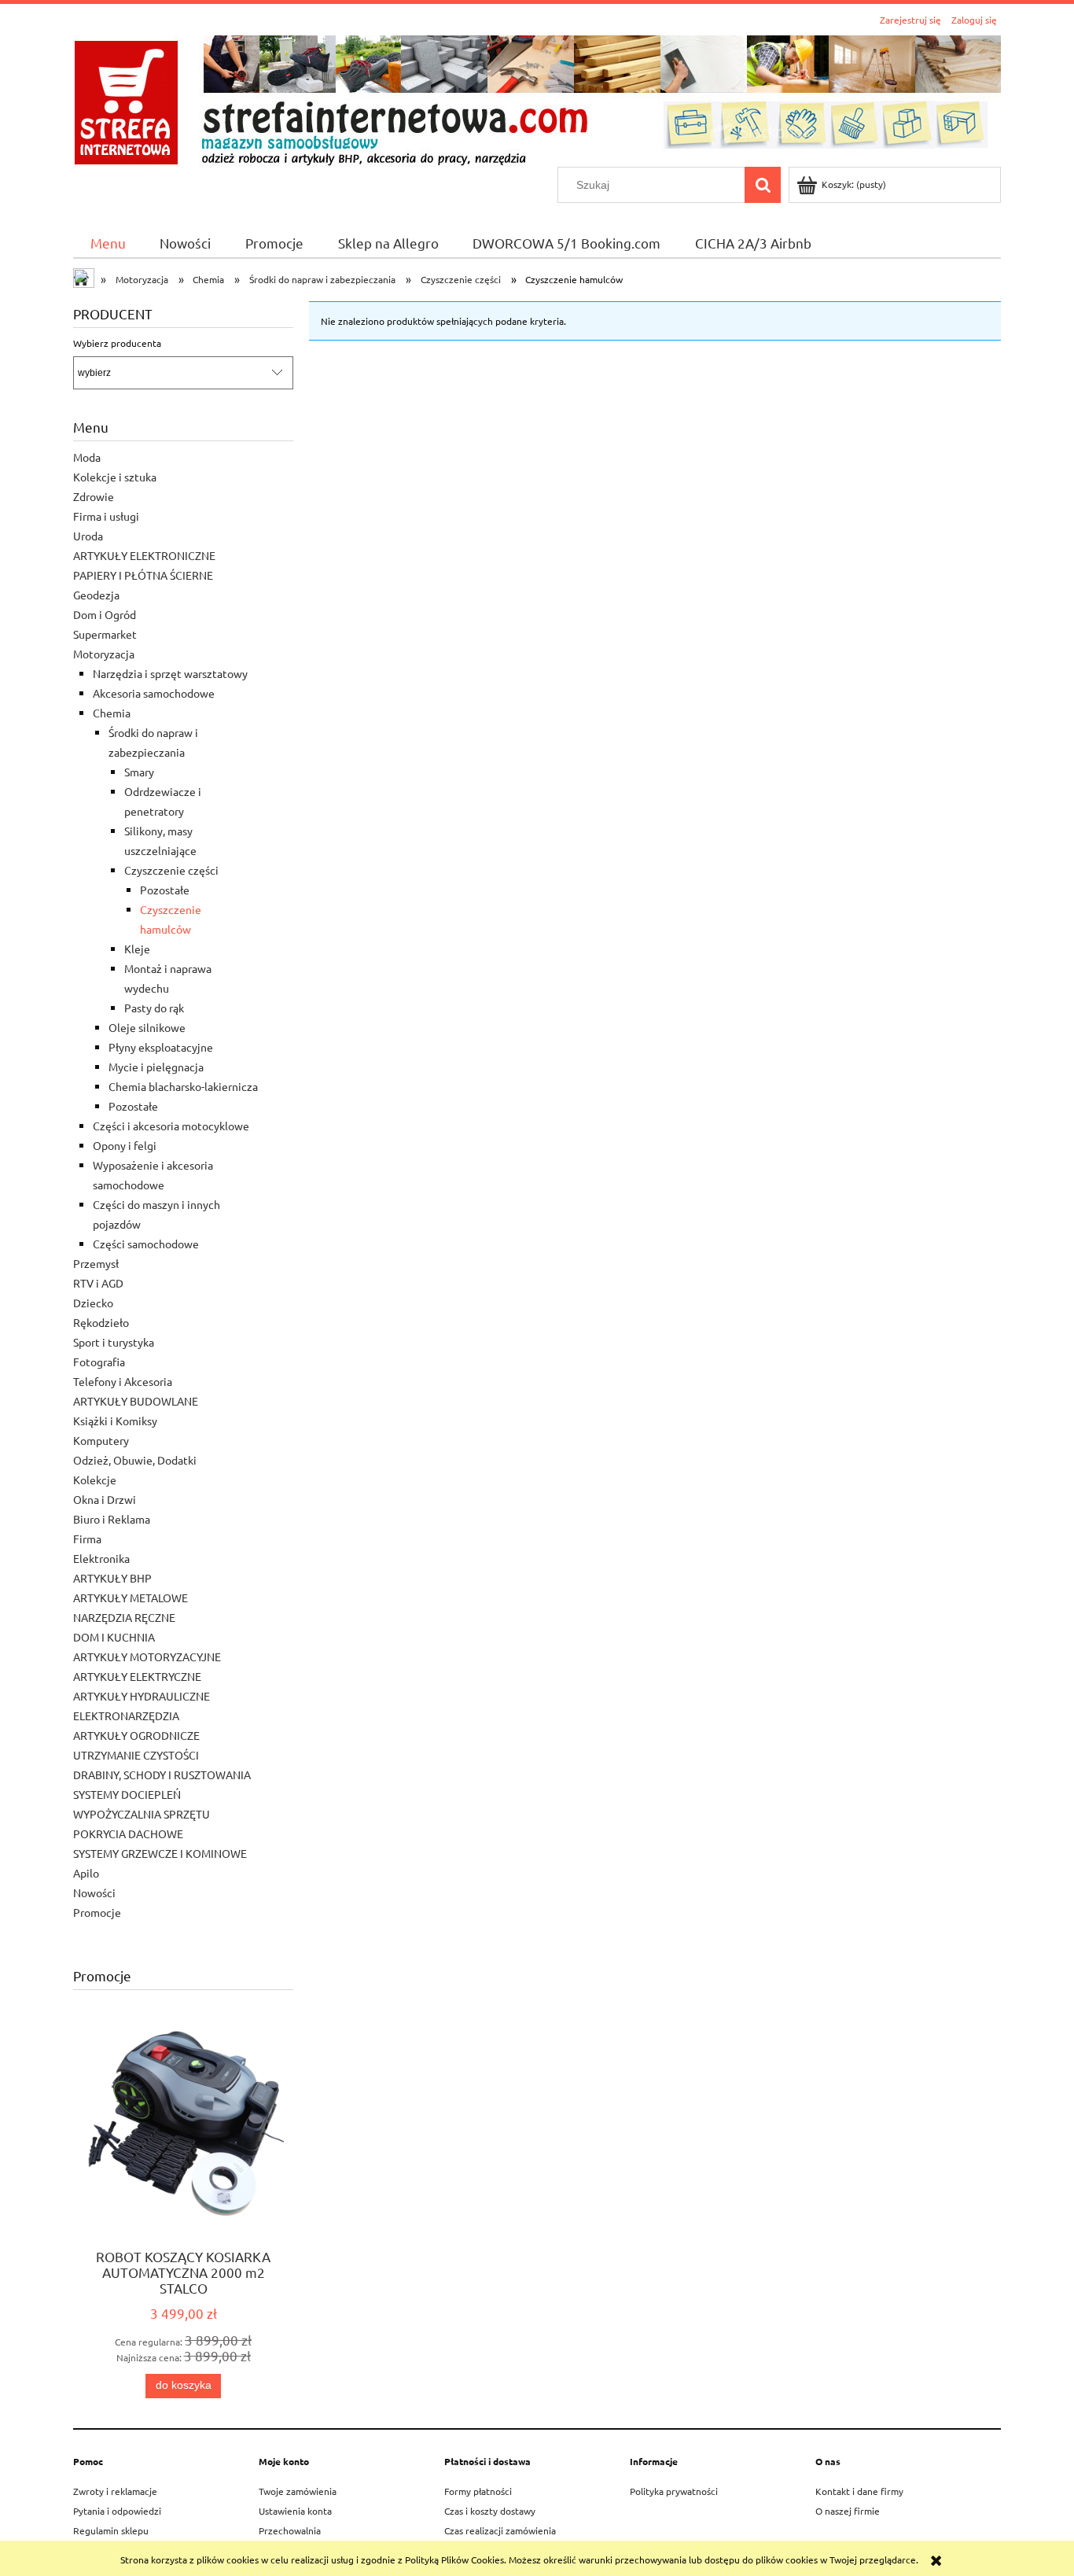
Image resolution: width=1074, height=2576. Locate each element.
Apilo (86, 1873)
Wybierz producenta (117, 343)
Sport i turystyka (114, 1342)
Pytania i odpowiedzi (117, 2511)
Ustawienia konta (295, 2511)
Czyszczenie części (171, 870)
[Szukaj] (763, 185)
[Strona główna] (537, 99)
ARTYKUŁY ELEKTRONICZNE (144, 555)
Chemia (112, 713)
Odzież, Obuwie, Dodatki (135, 1460)
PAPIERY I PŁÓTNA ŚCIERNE (143, 575)
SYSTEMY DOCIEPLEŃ (127, 1794)
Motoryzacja (104, 654)
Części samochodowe (146, 1244)
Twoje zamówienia (298, 2491)
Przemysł (96, 1263)
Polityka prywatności (674, 2491)
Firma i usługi (106, 516)
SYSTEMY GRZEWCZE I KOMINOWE (160, 1853)
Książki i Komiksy (115, 1421)
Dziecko (93, 1303)
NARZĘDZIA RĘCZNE (124, 1617)
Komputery (101, 1440)
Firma (87, 1539)
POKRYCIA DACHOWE (128, 1833)
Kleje (137, 949)
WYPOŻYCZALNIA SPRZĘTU (142, 1814)
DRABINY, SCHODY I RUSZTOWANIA (162, 1774)
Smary (139, 772)
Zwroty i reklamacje (115, 2491)
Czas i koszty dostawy (490, 2511)
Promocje (97, 1912)
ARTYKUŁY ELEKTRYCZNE (137, 1676)
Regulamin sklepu (111, 2530)
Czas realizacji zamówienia (500, 2530)
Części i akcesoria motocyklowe (171, 1126)
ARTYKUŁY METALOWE (131, 1598)
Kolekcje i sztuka (115, 477)
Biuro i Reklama (112, 1519)
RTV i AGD (98, 1283)
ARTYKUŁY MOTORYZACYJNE (147, 1657)
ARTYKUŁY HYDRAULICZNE (142, 1696)
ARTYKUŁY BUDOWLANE (136, 1401)
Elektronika (101, 1558)
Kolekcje (95, 1480)
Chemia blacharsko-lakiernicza (183, 1086)
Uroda (88, 536)
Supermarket (105, 634)
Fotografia (99, 1362)
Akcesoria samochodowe (154, 693)
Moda (87, 457)
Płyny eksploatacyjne (161, 1047)
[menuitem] (108, 243)
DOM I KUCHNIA (114, 1637)
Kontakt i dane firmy (859, 2491)
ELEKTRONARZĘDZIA (126, 1715)
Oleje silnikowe (147, 1027)
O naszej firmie (848, 2511)
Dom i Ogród (105, 614)
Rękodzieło (101, 1322)
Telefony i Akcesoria (123, 1381)
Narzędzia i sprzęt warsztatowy (170, 673)
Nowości (94, 1892)
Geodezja (96, 595)
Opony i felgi (125, 1145)
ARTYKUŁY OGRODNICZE (136, 1735)
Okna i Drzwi (105, 1499)
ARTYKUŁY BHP (112, 1578)
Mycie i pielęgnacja (156, 1067)
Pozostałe (165, 890)
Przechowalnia (290, 2530)
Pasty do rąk (154, 1008)
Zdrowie (94, 496)
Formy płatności (478, 2491)
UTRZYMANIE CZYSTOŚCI (136, 1755)
